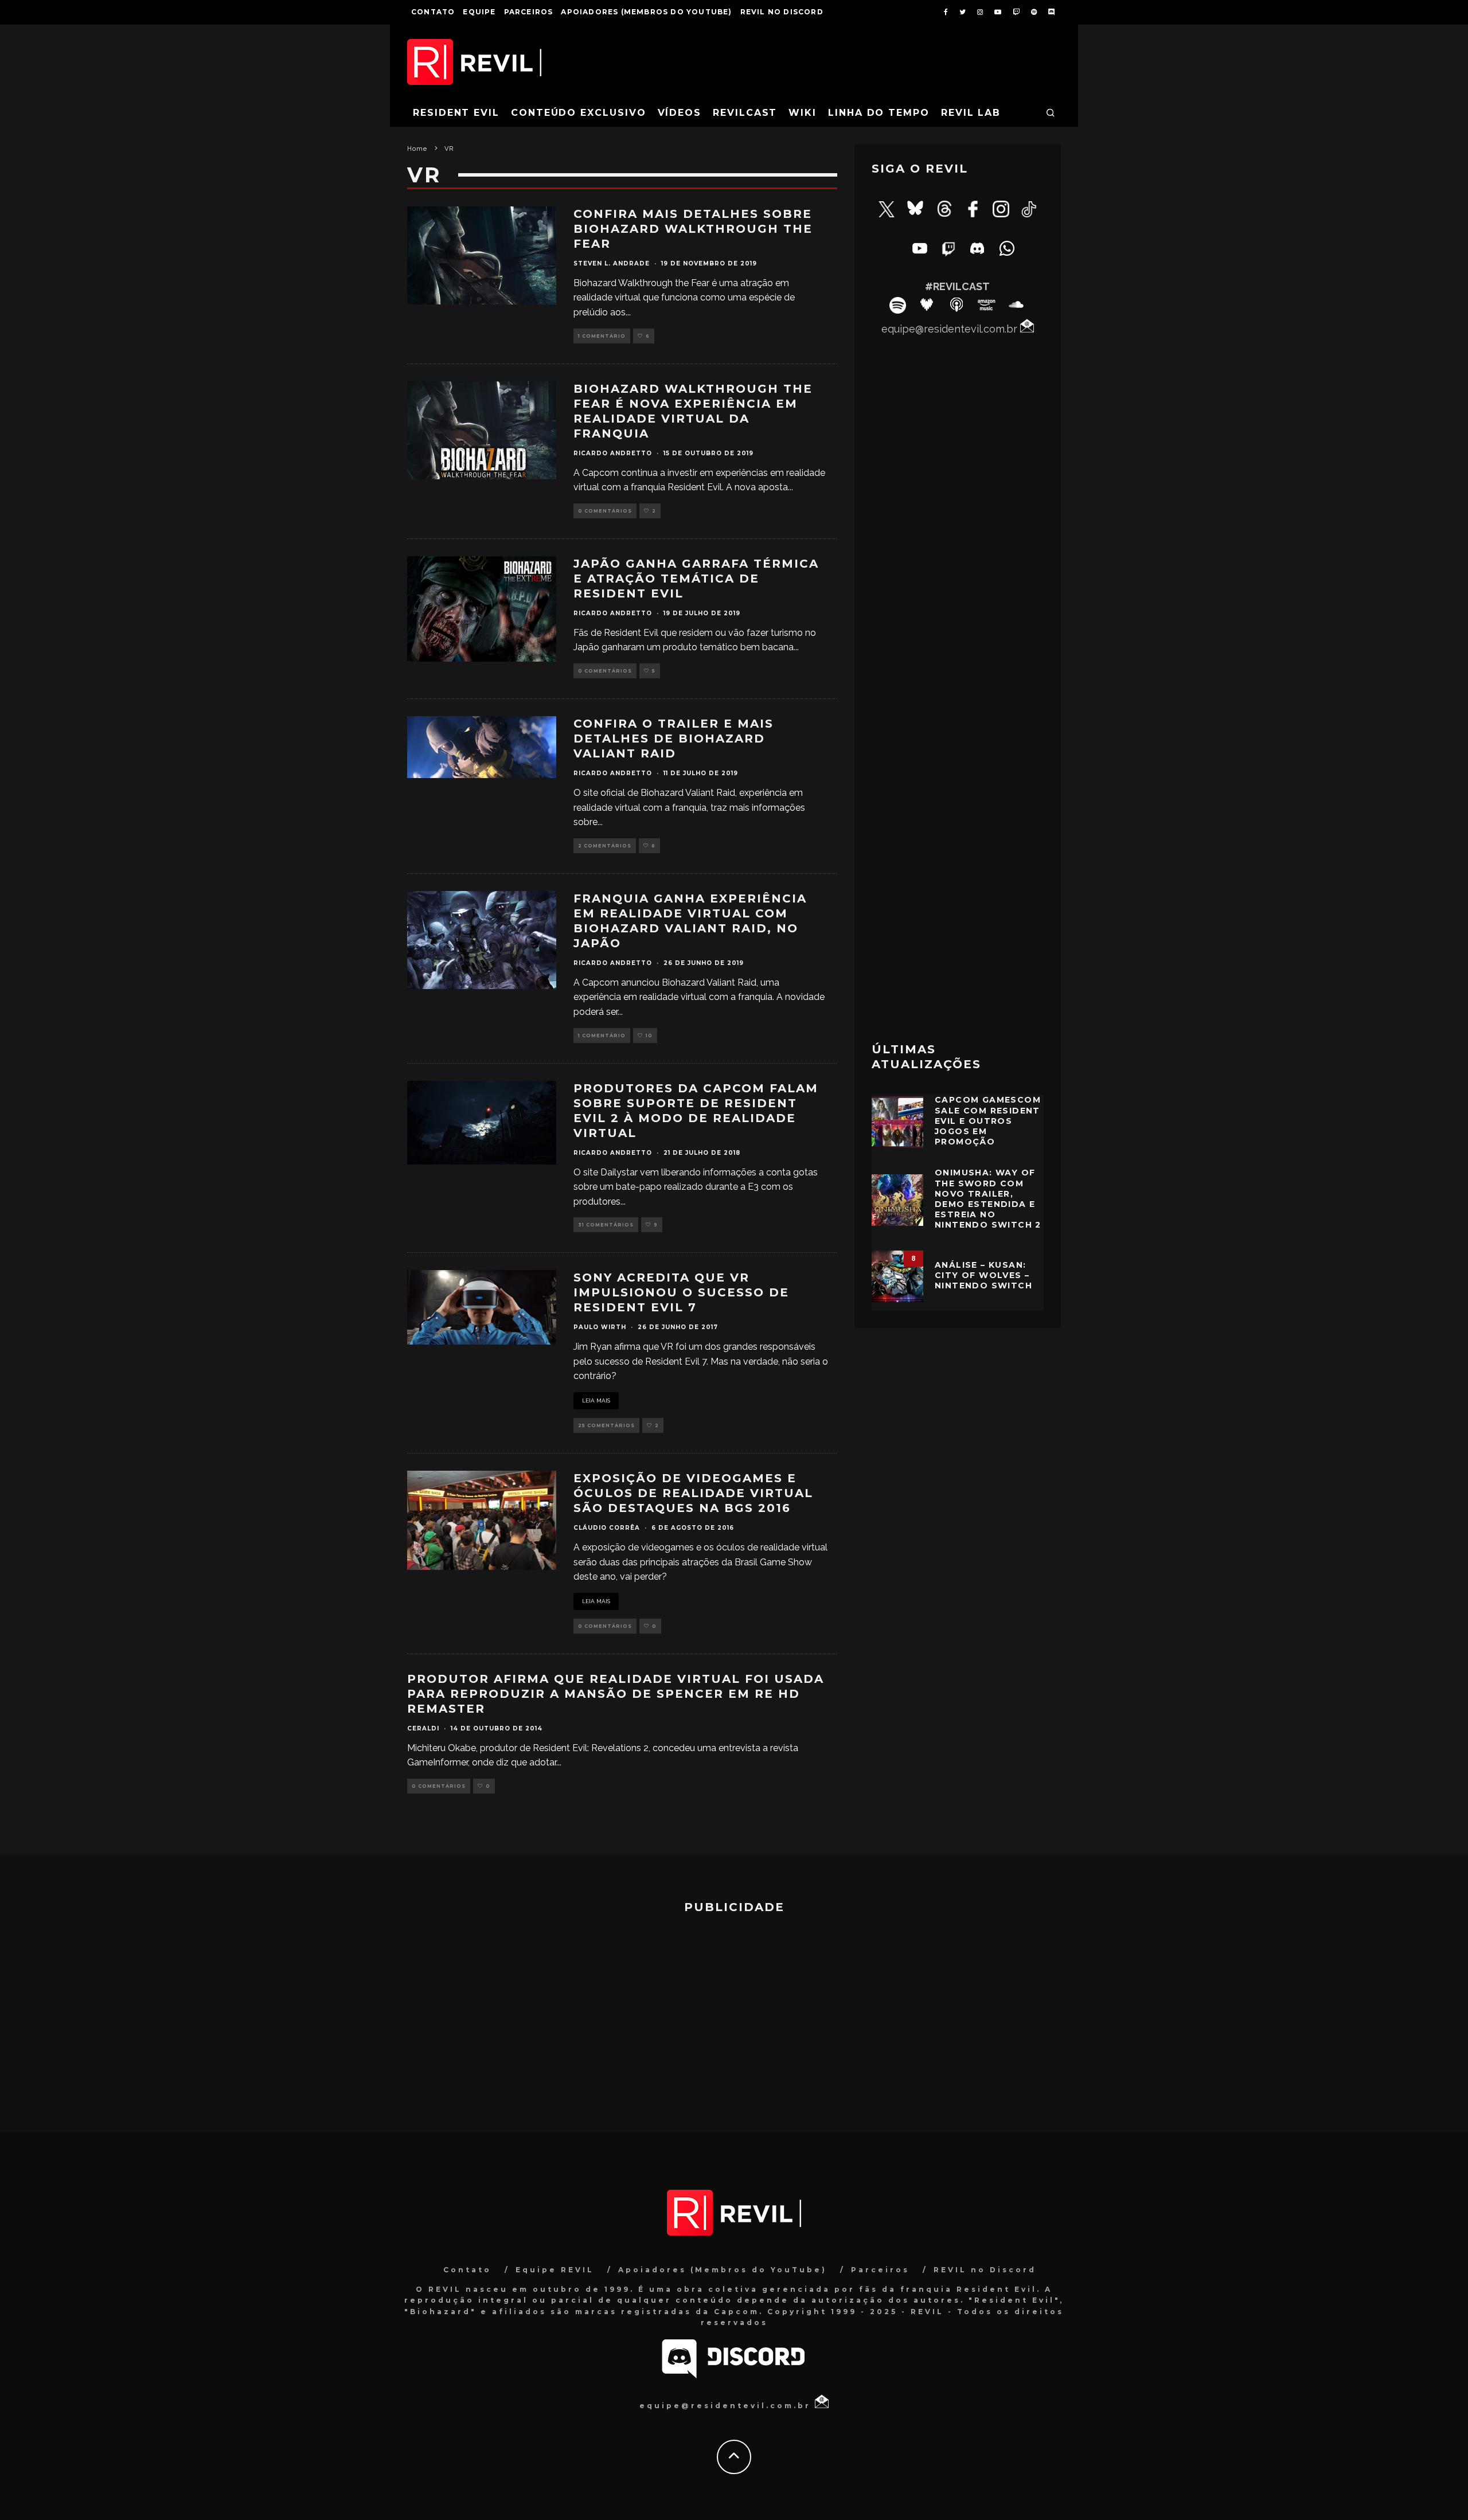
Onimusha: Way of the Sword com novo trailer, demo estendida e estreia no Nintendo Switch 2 (988, 1199)
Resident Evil (456, 113)
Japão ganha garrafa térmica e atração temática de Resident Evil (696, 579)
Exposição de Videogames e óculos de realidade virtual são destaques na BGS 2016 (693, 1493)
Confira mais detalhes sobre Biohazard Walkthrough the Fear (693, 229)
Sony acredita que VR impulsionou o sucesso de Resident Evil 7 (681, 1292)
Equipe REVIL (555, 2270)
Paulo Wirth (600, 1327)
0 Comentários (605, 511)
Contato (433, 12)
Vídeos (680, 113)
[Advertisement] (958, 847)
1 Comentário (602, 336)
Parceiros (529, 12)
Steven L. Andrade (612, 263)
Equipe (479, 12)
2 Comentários (605, 846)
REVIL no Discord (782, 12)
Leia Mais (596, 1400)
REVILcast (745, 113)
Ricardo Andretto (613, 453)
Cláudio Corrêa (607, 1528)
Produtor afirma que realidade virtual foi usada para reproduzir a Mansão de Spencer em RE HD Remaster (616, 1694)
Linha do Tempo (879, 113)
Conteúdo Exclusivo (579, 113)
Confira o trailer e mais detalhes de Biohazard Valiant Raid (674, 739)
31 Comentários (606, 1225)
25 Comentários (606, 1425)
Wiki (803, 113)
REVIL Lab (971, 113)
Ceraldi (423, 1728)
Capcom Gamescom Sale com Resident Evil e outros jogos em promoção (988, 1121)
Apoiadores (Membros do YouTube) (646, 12)
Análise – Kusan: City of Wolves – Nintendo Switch (983, 1275)
